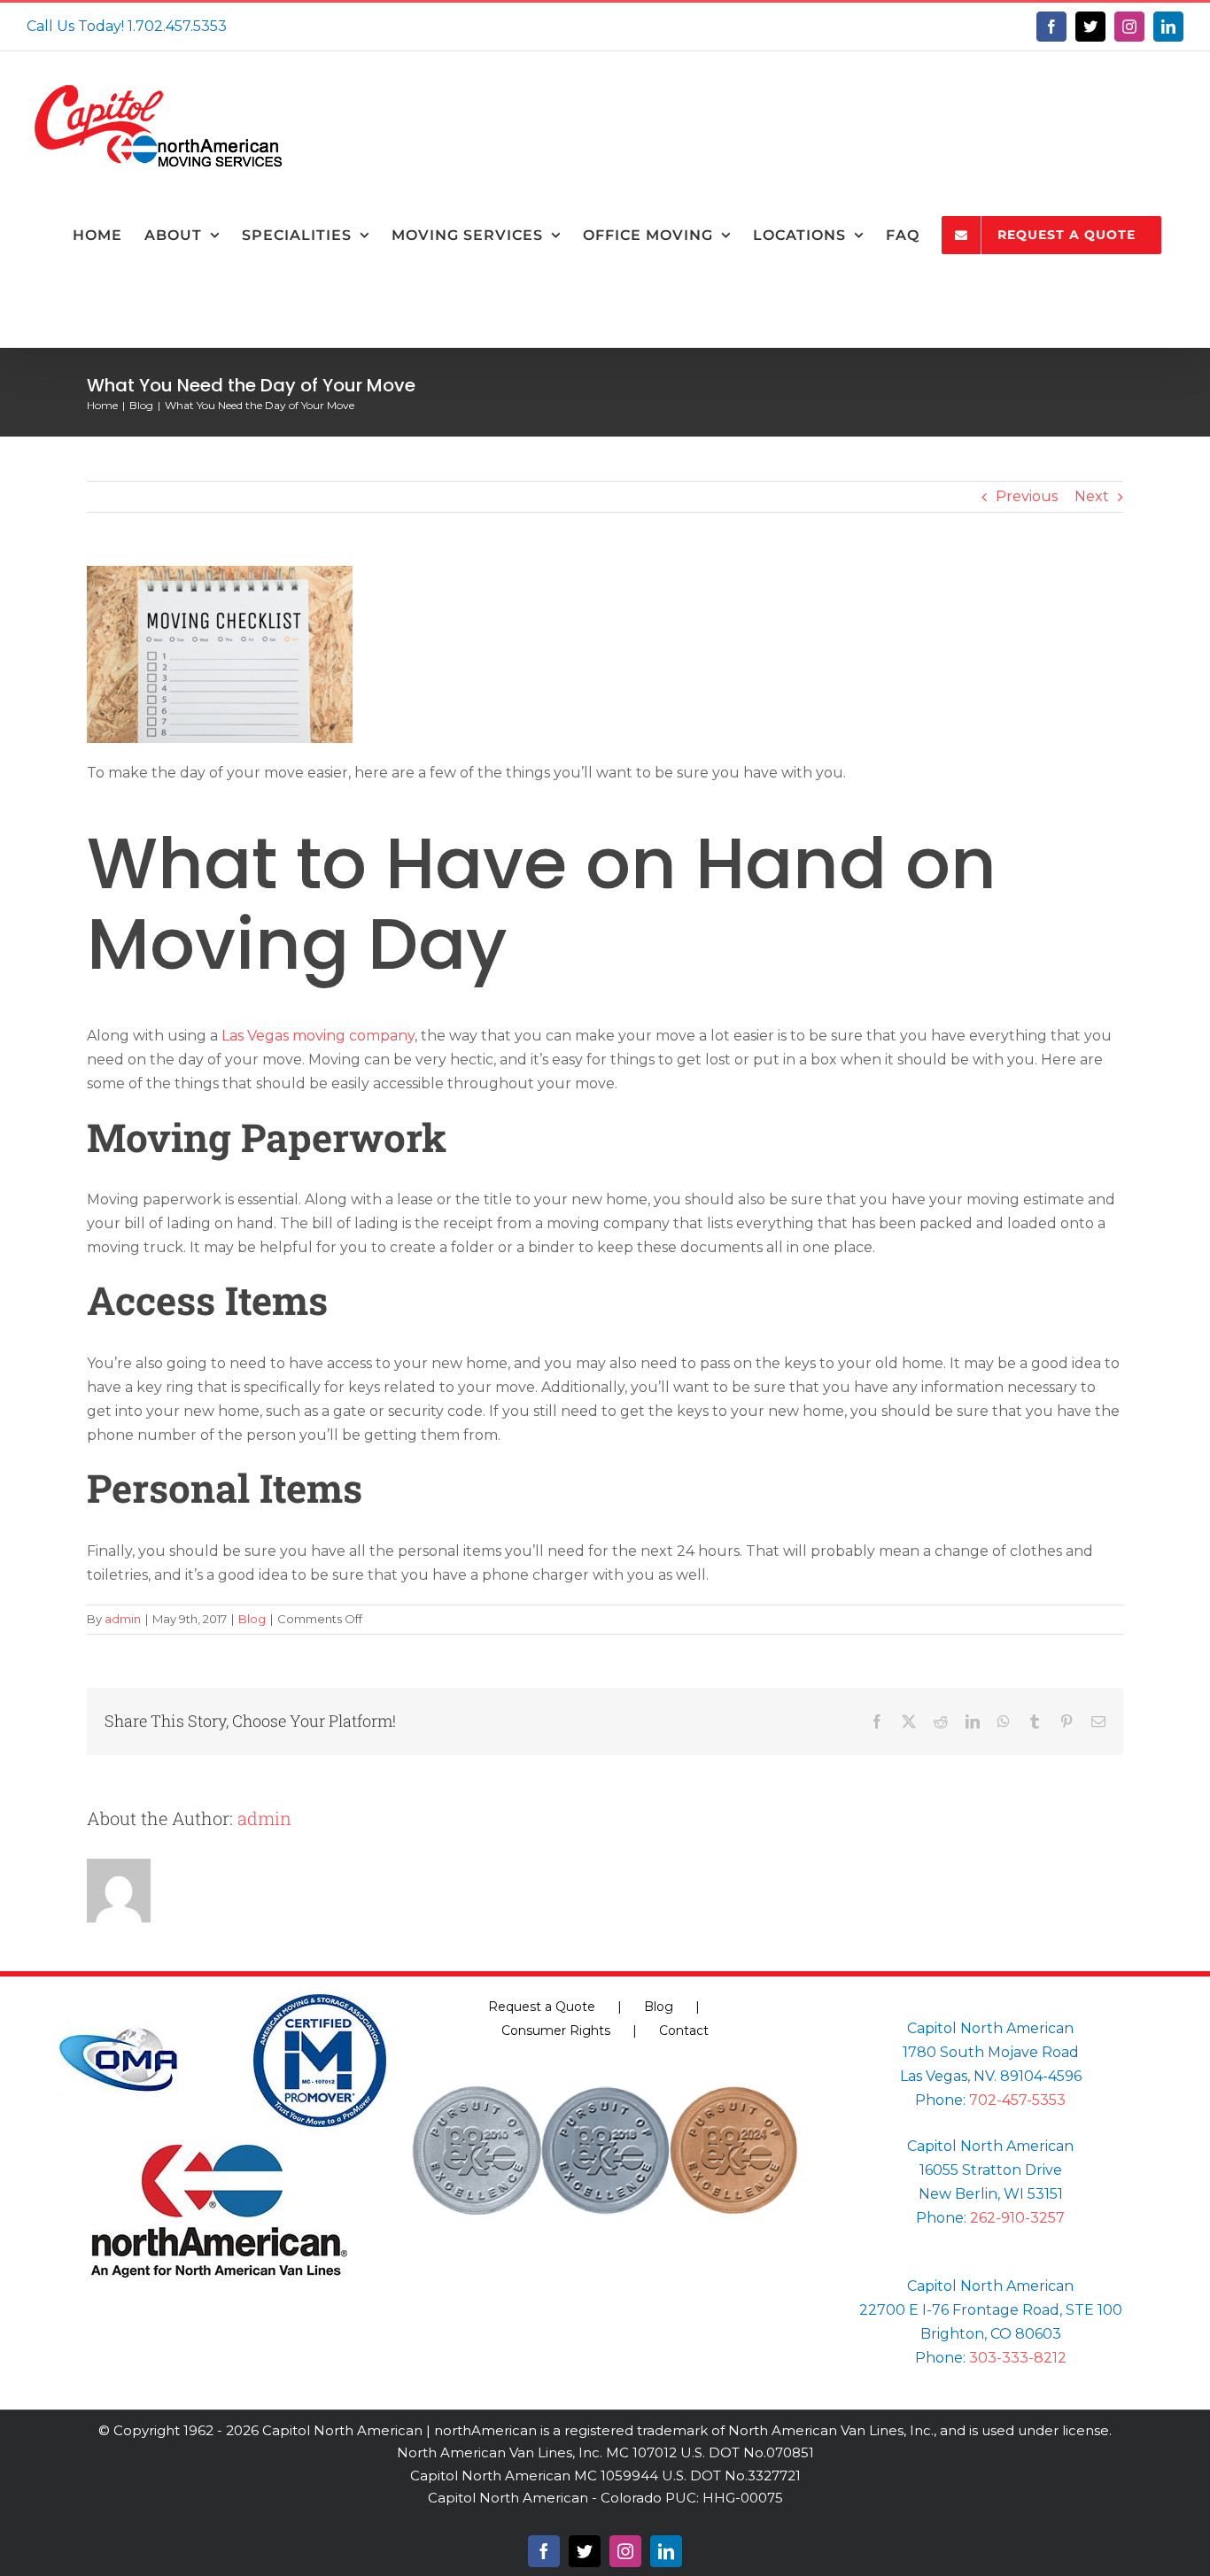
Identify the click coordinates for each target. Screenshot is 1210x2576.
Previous (1027, 496)
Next (1092, 496)
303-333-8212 (1018, 2358)
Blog (252, 1619)
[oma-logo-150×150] (119, 2001)
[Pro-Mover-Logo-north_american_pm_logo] (320, 2001)
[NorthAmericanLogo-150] (219, 2151)
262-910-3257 (1017, 2218)
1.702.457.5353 (177, 26)
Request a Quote (542, 2007)
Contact (684, 2031)
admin (123, 1619)
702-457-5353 (1017, 2100)
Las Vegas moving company (318, 1036)
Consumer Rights (556, 2031)
